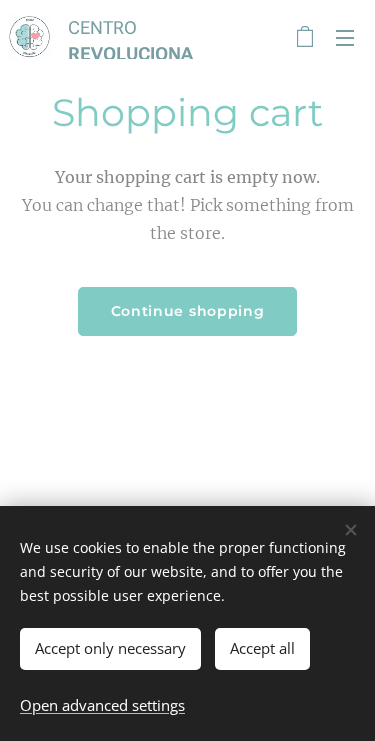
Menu (345, 37)
